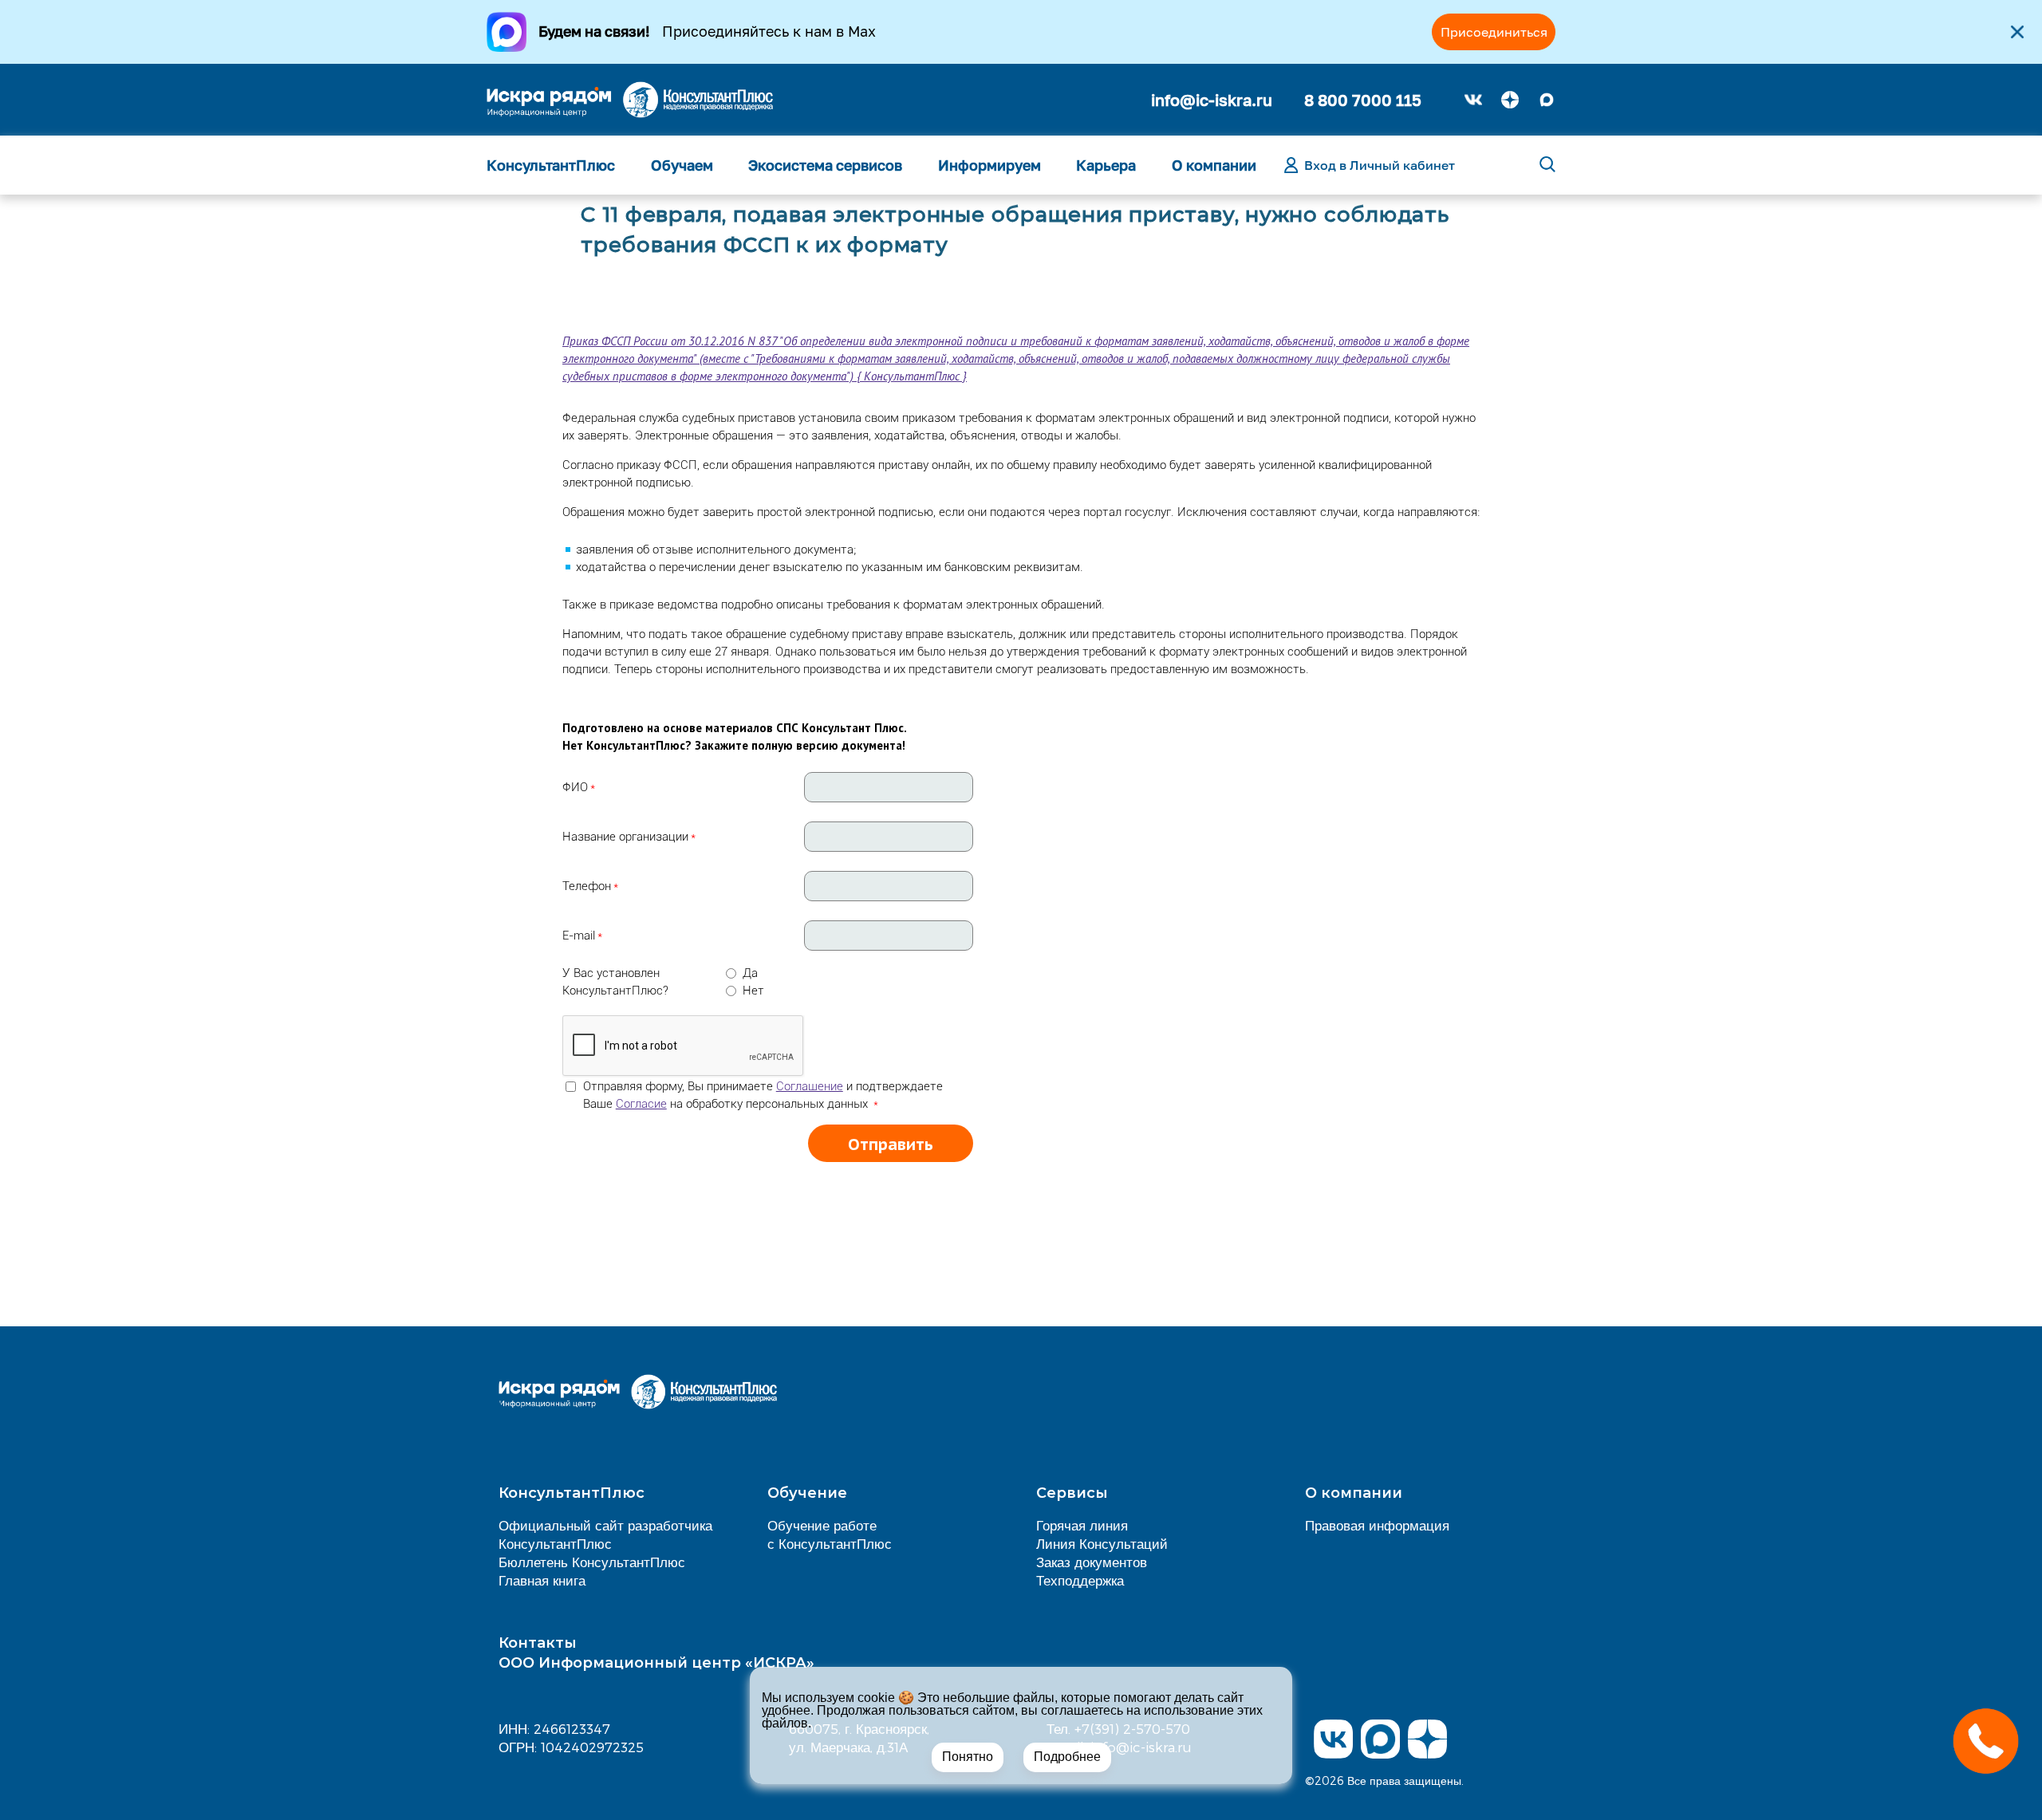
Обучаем (682, 165)
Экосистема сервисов (825, 165)
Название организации (625, 837)
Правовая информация (1377, 1525)
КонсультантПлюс (551, 165)
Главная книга (542, 1580)
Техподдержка (1080, 1580)
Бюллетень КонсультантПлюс (592, 1562)
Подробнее (1067, 1757)
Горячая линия (1082, 1525)
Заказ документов (1092, 1562)
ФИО (575, 787)
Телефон (587, 886)
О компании (1214, 165)
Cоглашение (810, 1086)
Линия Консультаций (1102, 1543)
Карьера (1106, 165)
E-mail (579, 936)
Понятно (968, 1757)
